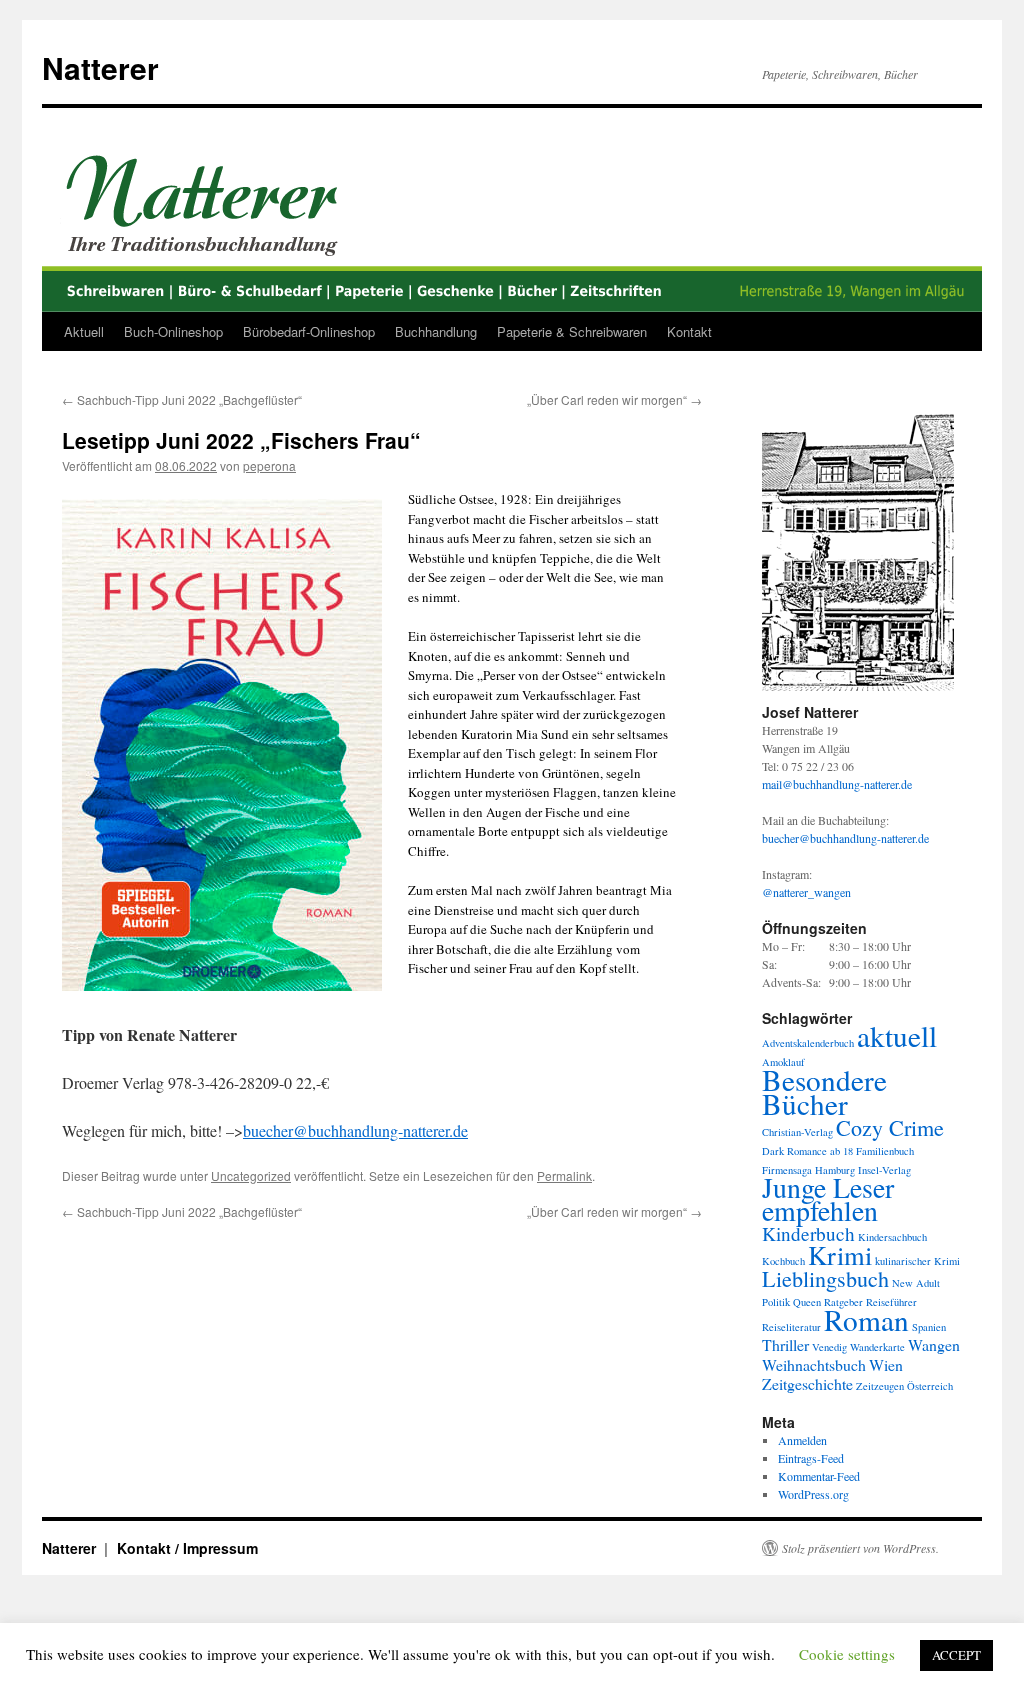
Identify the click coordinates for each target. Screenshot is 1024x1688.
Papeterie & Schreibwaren (572, 331)
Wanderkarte (877, 1347)
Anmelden (802, 1440)
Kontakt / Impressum (187, 1548)
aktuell (897, 1035)
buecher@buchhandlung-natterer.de (355, 1130)
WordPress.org (813, 1494)
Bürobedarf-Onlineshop (309, 331)
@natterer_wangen (806, 892)
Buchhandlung (436, 331)
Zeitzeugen (880, 1386)
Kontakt (689, 331)
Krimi (840, 1254)
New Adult (916, 1283)
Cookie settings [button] (847, 1654)
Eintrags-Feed (811, 1458)
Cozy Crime (890, 1127)
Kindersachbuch (892, 1237)
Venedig (829, 1347)
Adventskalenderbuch (808, 1043)
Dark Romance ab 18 (807, 1151)
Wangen (934, 1344)
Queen (807, 1302)
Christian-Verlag (797, 1132)
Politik (776, 1302)
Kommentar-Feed (819, 1476)
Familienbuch (885, 1151)
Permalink (564, 1175)
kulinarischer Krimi (917, 1261)
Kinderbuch (808, 1233)
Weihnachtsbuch (814, 1364)
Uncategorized (251, 1175)
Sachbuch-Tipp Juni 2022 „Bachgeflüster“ (182, 399)
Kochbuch (783, 1261)
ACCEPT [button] (956, 1655)
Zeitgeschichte (807, 1383)
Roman (866, 1319)
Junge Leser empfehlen (828, 1199)
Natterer (100, 67)
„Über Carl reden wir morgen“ (614, 399)
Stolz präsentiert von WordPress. (860, 1548)
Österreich (930, 1386)
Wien (886, 1364)
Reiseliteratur (791, 1327)
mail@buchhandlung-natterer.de (837, 784)
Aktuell (84, 331)
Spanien (929, 1327)
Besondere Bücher (824, 1091)
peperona (269, 465)
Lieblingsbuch (825, 1278)
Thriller (785, 1344)
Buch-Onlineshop (173, 331)
